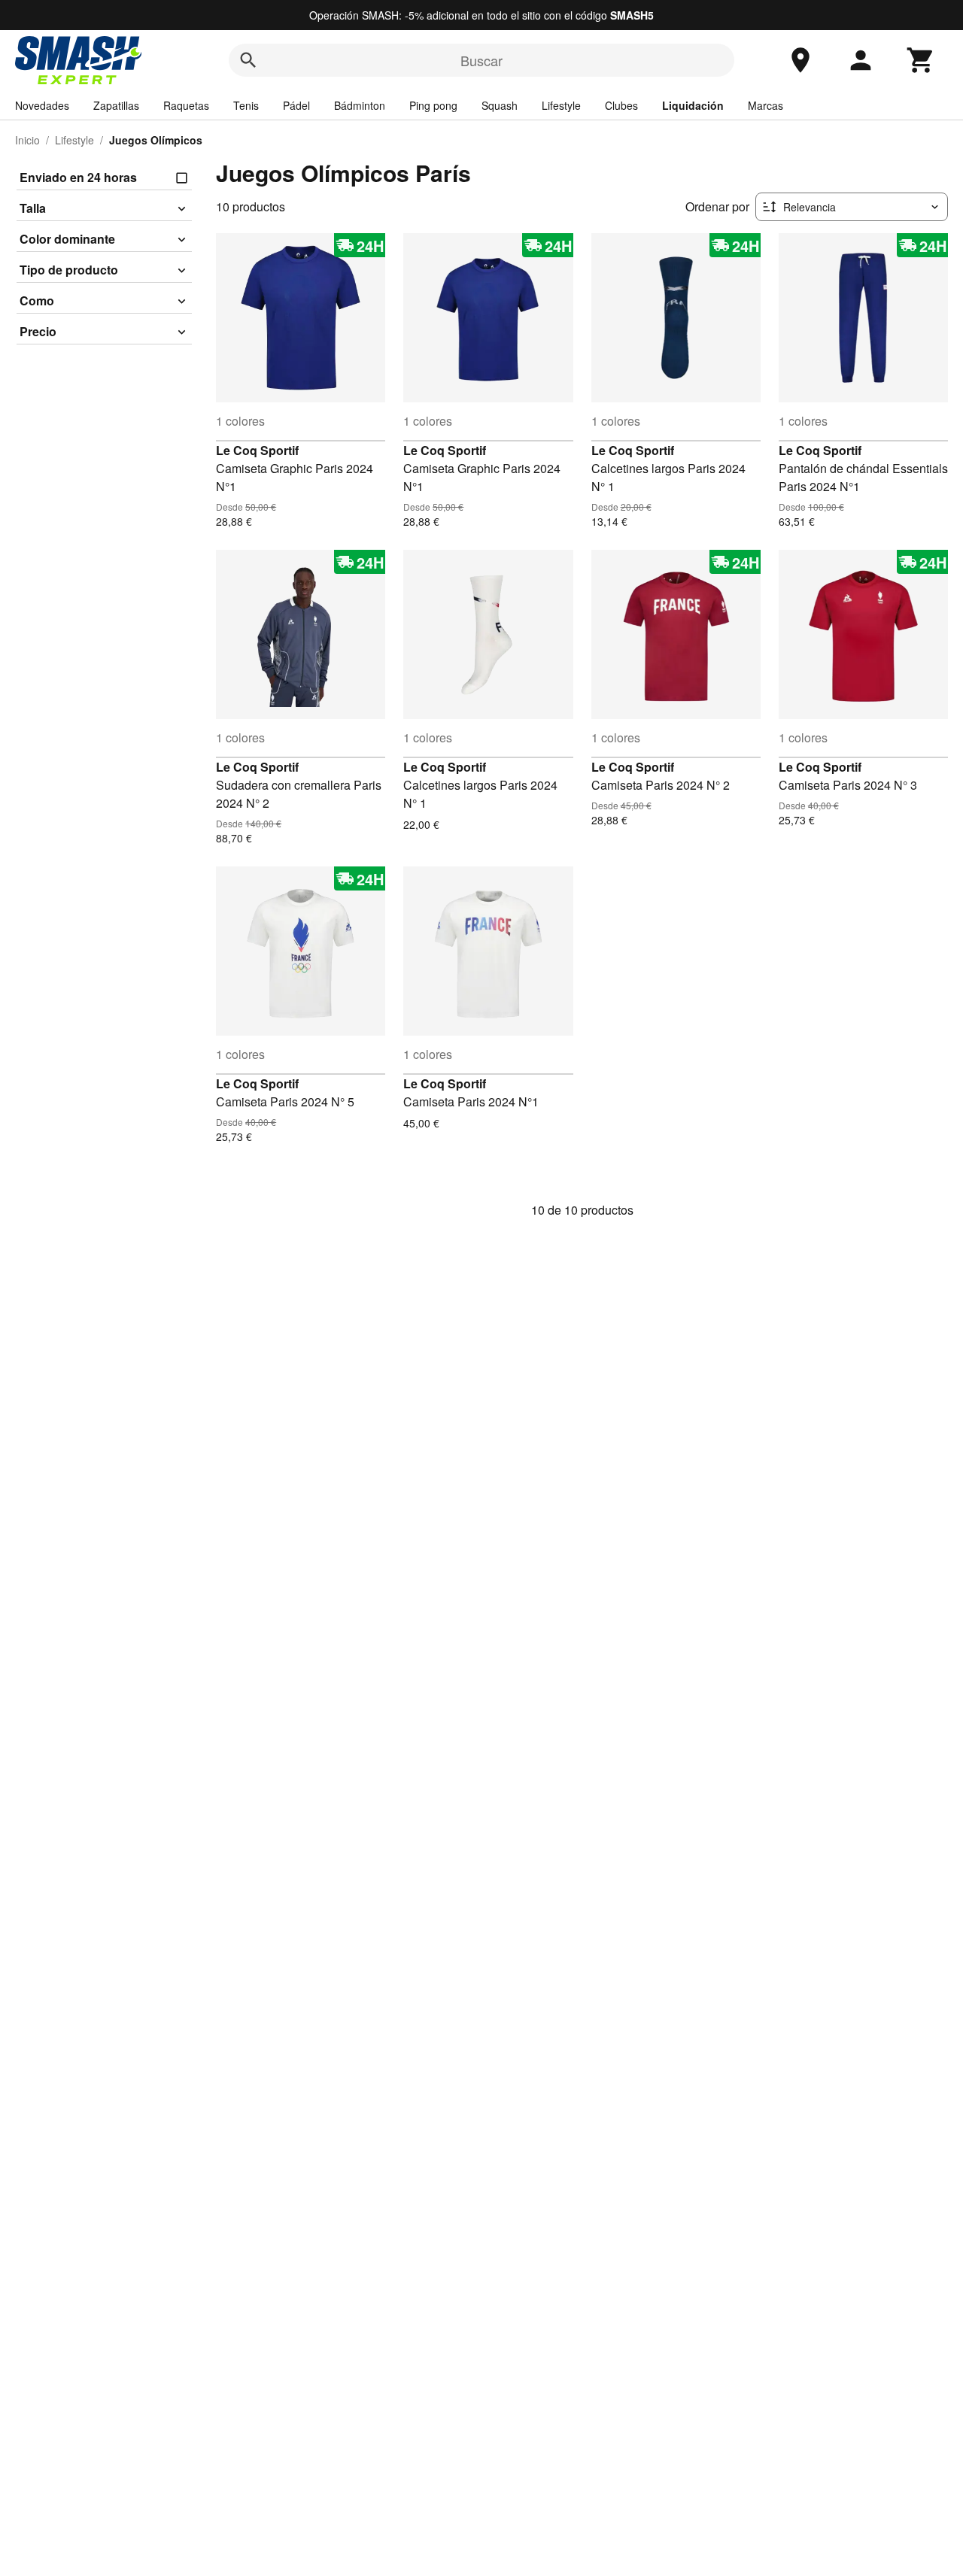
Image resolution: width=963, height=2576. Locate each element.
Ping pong (433, 105)
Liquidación (693, 105)
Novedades (42, 105)
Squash (500, 105)
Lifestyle (561, 105)
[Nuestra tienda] (800, 60)
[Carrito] (921, 60)
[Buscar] (248, 60)
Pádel (296, 105)
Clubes (621, 105)
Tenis (246, 105)
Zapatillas (116, 105)
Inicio (27, 140)
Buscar (481, 60)
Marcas (766, 105)
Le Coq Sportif (257, 450)
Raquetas (186, 105)
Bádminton (360, 105)
